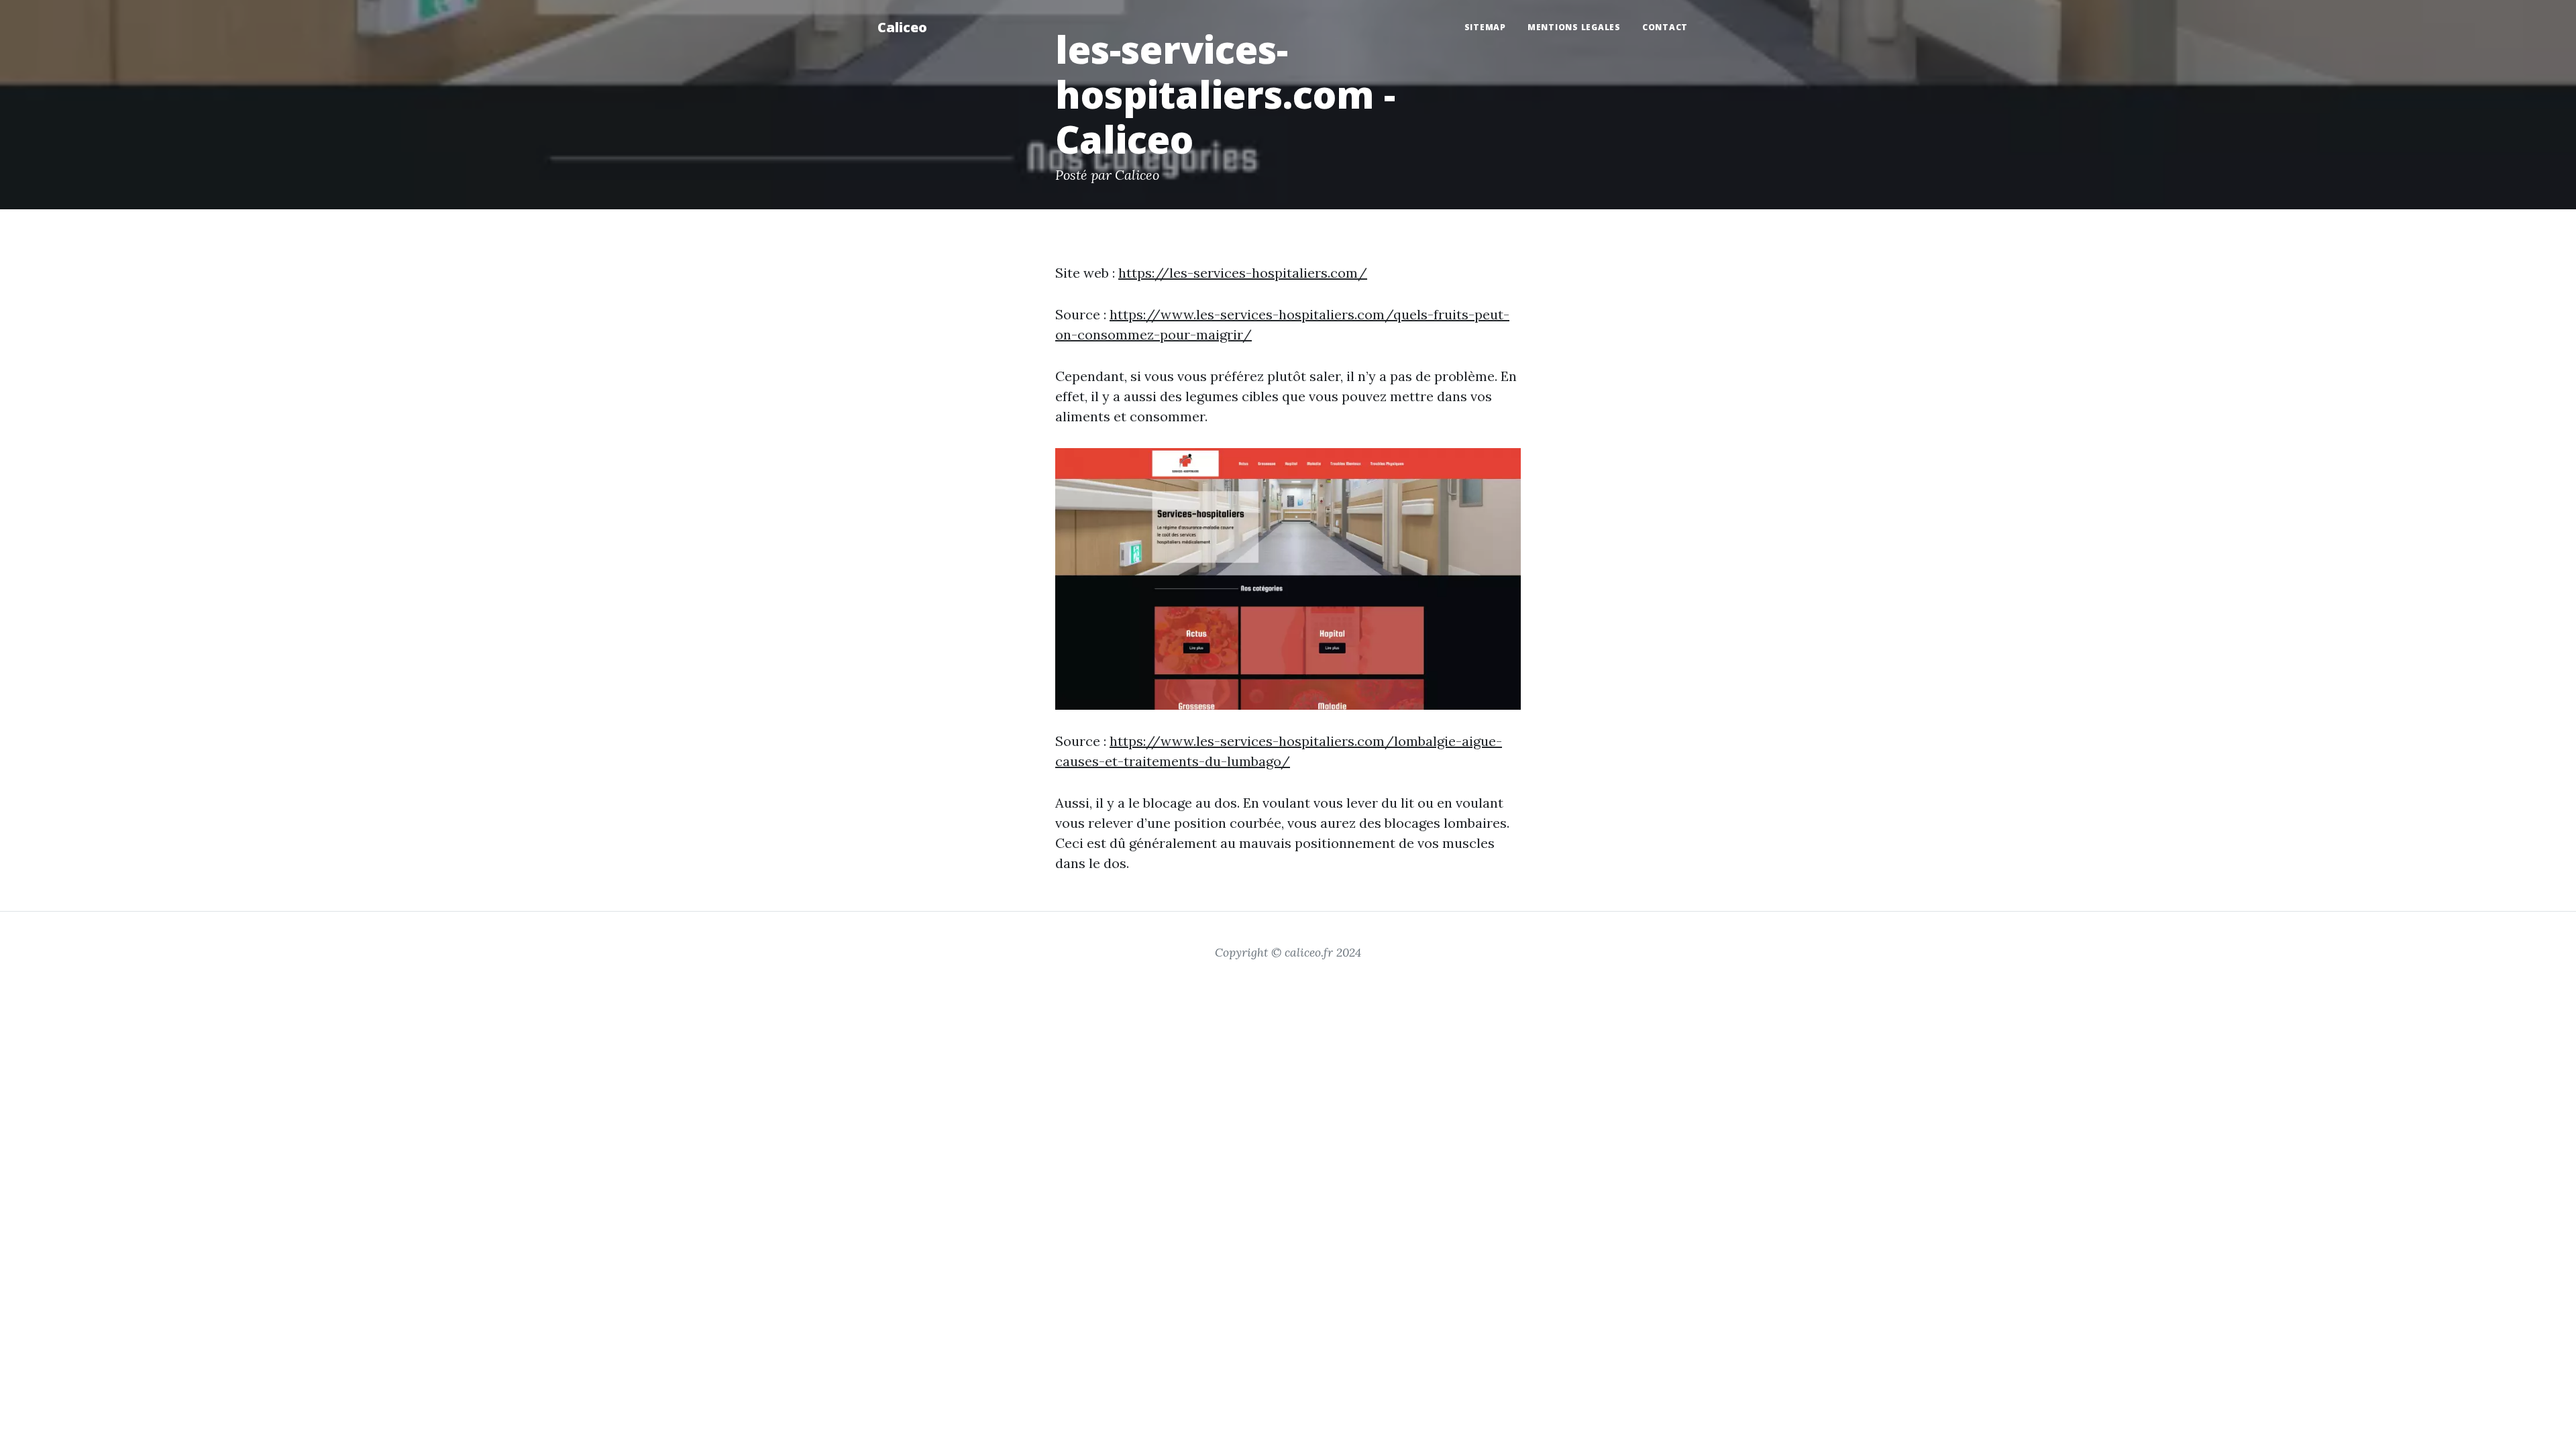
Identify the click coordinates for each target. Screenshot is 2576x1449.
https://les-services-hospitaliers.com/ (1243, 273)
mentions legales (1574, 27)
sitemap (1485, 27)
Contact (1665, 27)
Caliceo (902, 27)
